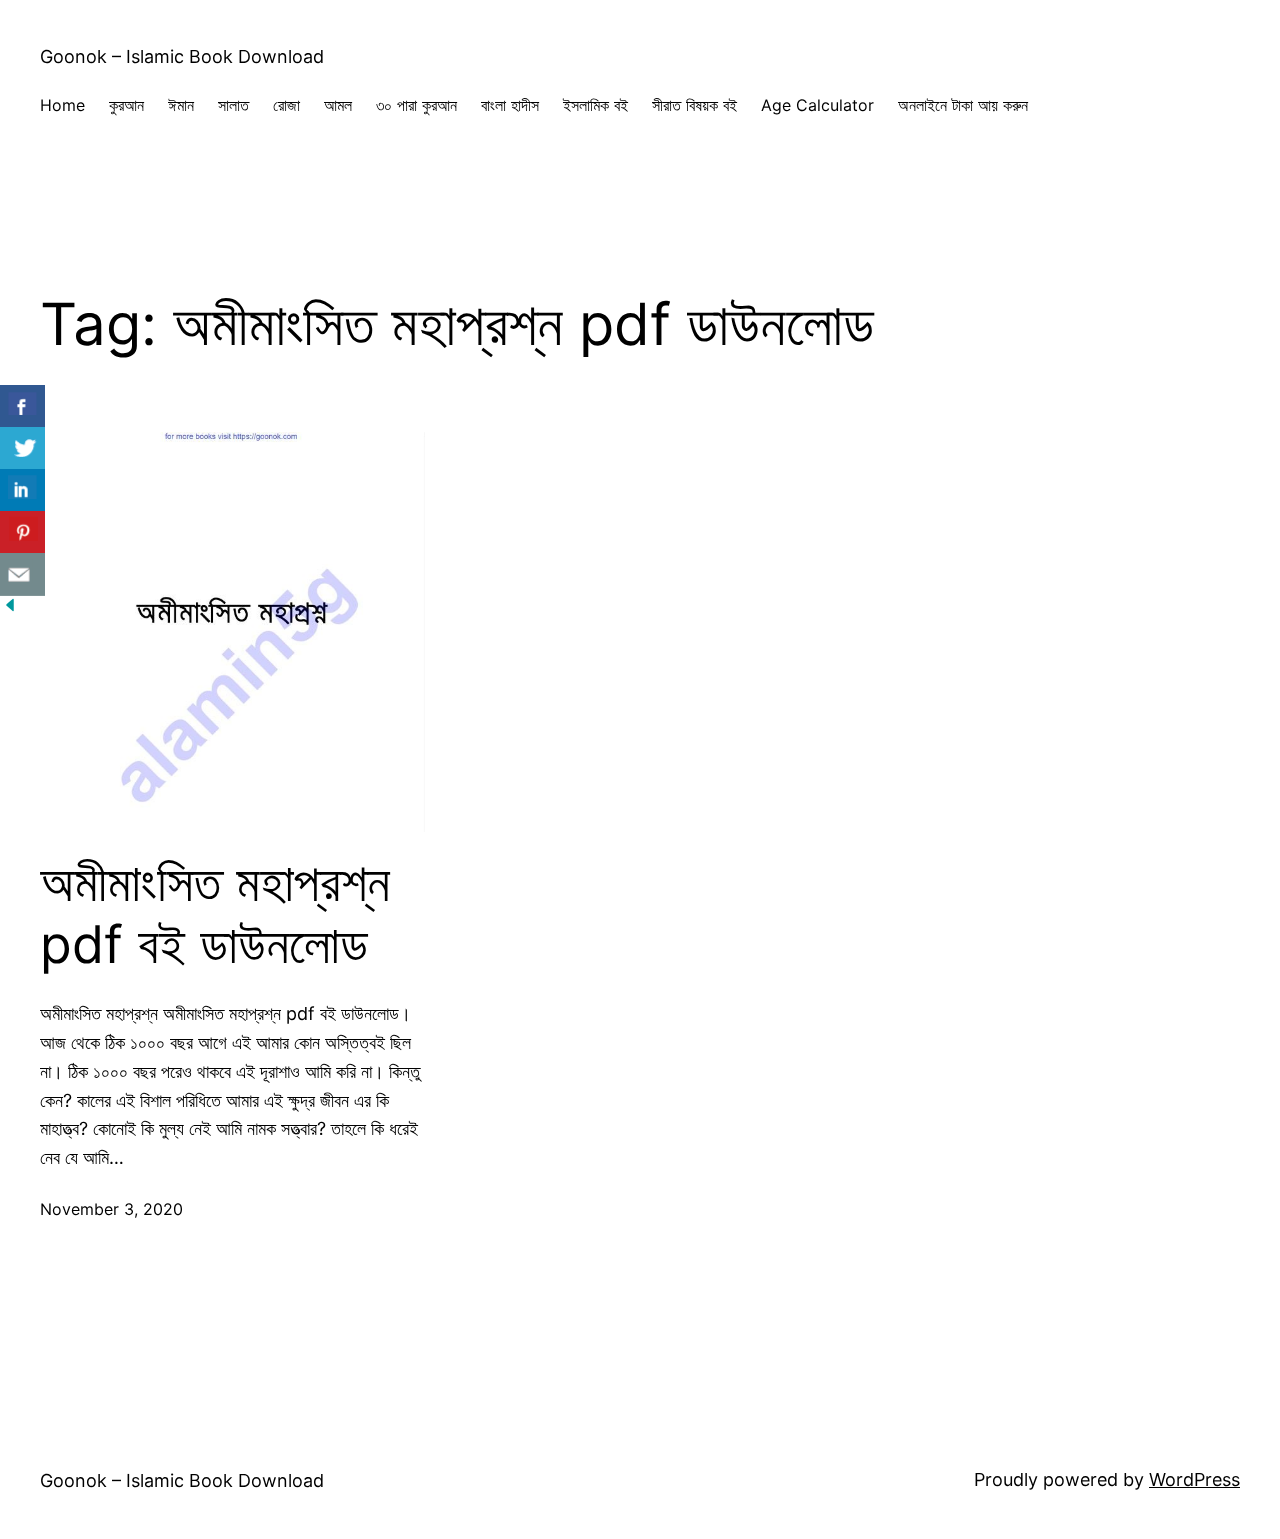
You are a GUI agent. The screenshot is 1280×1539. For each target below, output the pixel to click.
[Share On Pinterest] (22, 532)
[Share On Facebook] (22, 406)
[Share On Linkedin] (22, 490)
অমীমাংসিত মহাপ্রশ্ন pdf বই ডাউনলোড (215, 914)
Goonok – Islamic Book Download (182, 56)
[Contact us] (22, 574)
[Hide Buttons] (10, 608)
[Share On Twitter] (22, 448)
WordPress (1194, 1479)
